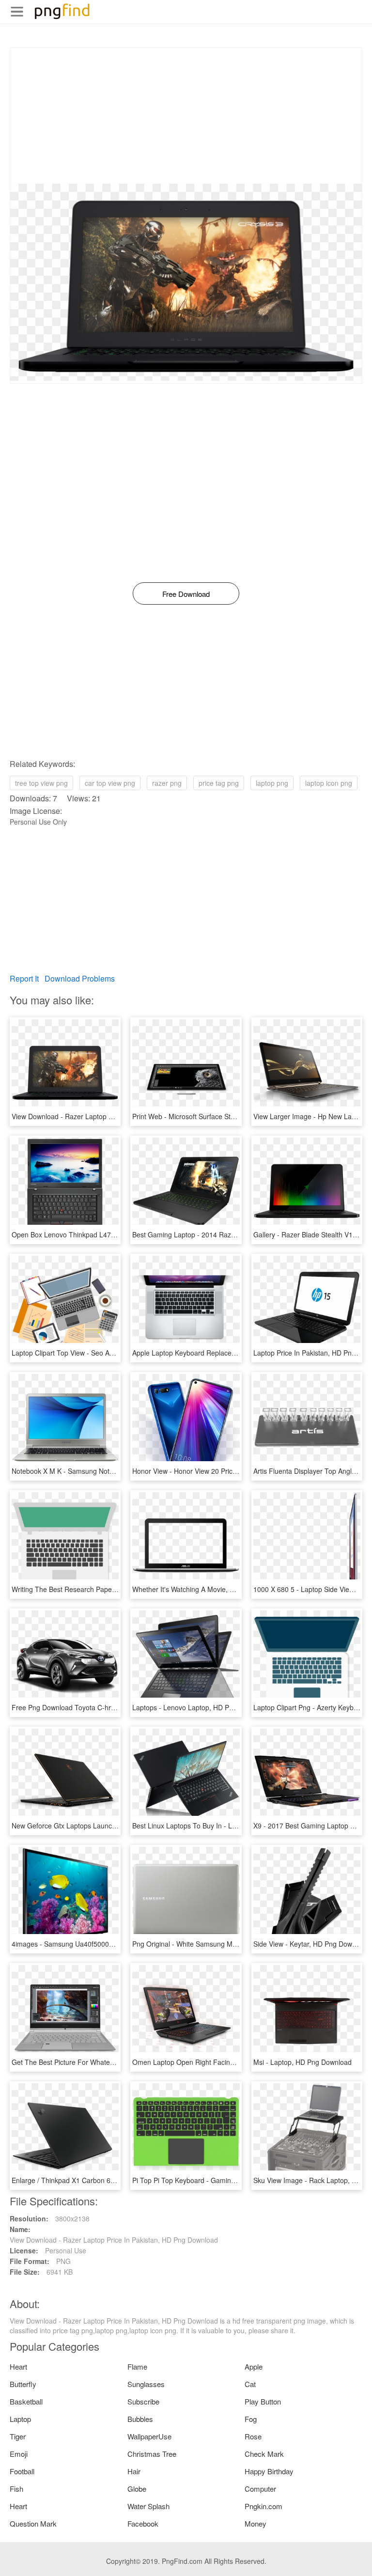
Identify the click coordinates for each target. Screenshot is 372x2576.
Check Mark (264, 2454)
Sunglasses (146, 2384)
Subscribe (143, 2401)
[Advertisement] (186, 116)
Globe (137, 2489)
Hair (134, 2471)
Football (22, 2471)
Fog (251, 2419)
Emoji (19, 2454)
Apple (254, 2366)
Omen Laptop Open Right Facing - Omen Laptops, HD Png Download (239, 2062)
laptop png (272, 783)
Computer (260, 2489)
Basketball (26, 2401)
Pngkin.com (263, 2506)
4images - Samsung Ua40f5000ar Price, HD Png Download (102, 1944)
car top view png (110, 783)
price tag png (219, 783)
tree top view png (41, 783)
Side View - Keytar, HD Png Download (311, 1944)
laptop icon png (329, 783)
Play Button (263, 2401)
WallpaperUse (149, 2436)
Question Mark (33, 2523)
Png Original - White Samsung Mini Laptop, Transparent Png (225, 1944)
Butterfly (23, 2384)
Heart (18, 2366)
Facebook (143, 2523)
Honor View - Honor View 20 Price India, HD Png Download (223, 1471)
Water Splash (148, 2506)
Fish (16, 2489)
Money (256, 2523)
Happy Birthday (269, 2471)
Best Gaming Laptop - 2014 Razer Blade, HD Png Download (225, 1234)
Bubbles (140, 2419)
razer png (167, 783)
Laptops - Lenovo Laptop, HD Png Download (201, 1707)
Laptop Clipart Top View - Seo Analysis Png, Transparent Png (106, 1353)
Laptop (20, 2419)
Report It (24, 978)
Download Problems (80, 978)
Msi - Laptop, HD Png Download (302, 2062)
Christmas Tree (152, 2454)
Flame (137, 2366)
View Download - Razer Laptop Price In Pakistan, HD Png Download (116, 1116)
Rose (253, 2436)
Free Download (186, 594)
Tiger (18, 2436)
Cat (250, 2384)
